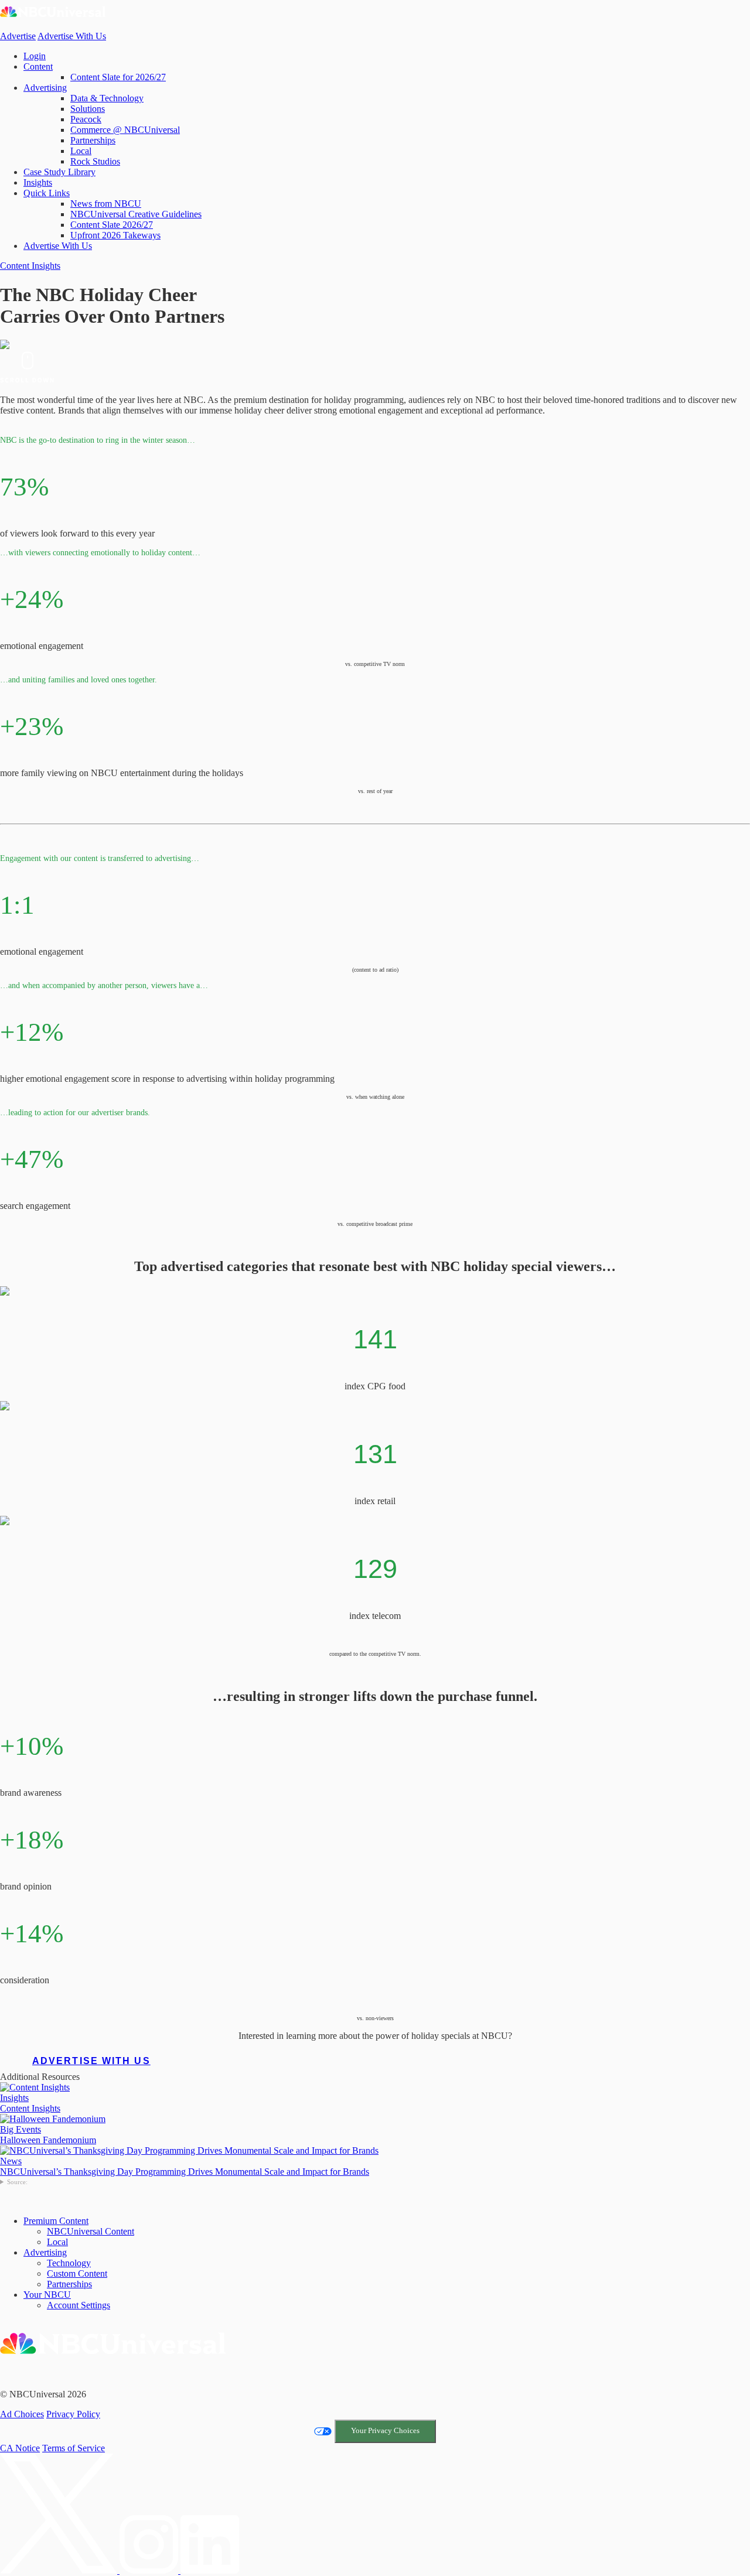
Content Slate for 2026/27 (118, 77)
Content (38, 66)
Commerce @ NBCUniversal (125, 130)
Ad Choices (22, 2414)
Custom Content (77, 2273)
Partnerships (93, 140)
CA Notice (20, 2448)
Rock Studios (95, 161)
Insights (38, 182)
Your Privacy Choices (385, 2431)
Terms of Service (74, 2448)
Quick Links (47, 193)
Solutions (88, 109)
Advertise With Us (72, 36)
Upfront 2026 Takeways (115, 235)
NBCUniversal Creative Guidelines (136, 214)
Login (35, 56)
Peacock (86, 119)
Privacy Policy (73, 2414)
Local (81, 151)
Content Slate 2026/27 (112, 225)
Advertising (45, 88)
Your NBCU (47, 2295)
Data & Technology (107, 98)
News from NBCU (106, 204)
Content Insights (30, 266)
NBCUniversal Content (91, 2231)
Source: (17, 2182)
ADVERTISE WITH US (91, 2061)
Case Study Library (59, 172)
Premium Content (56, 2221)
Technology (69, 2263)
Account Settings (79, 2305)
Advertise (18, 36)
